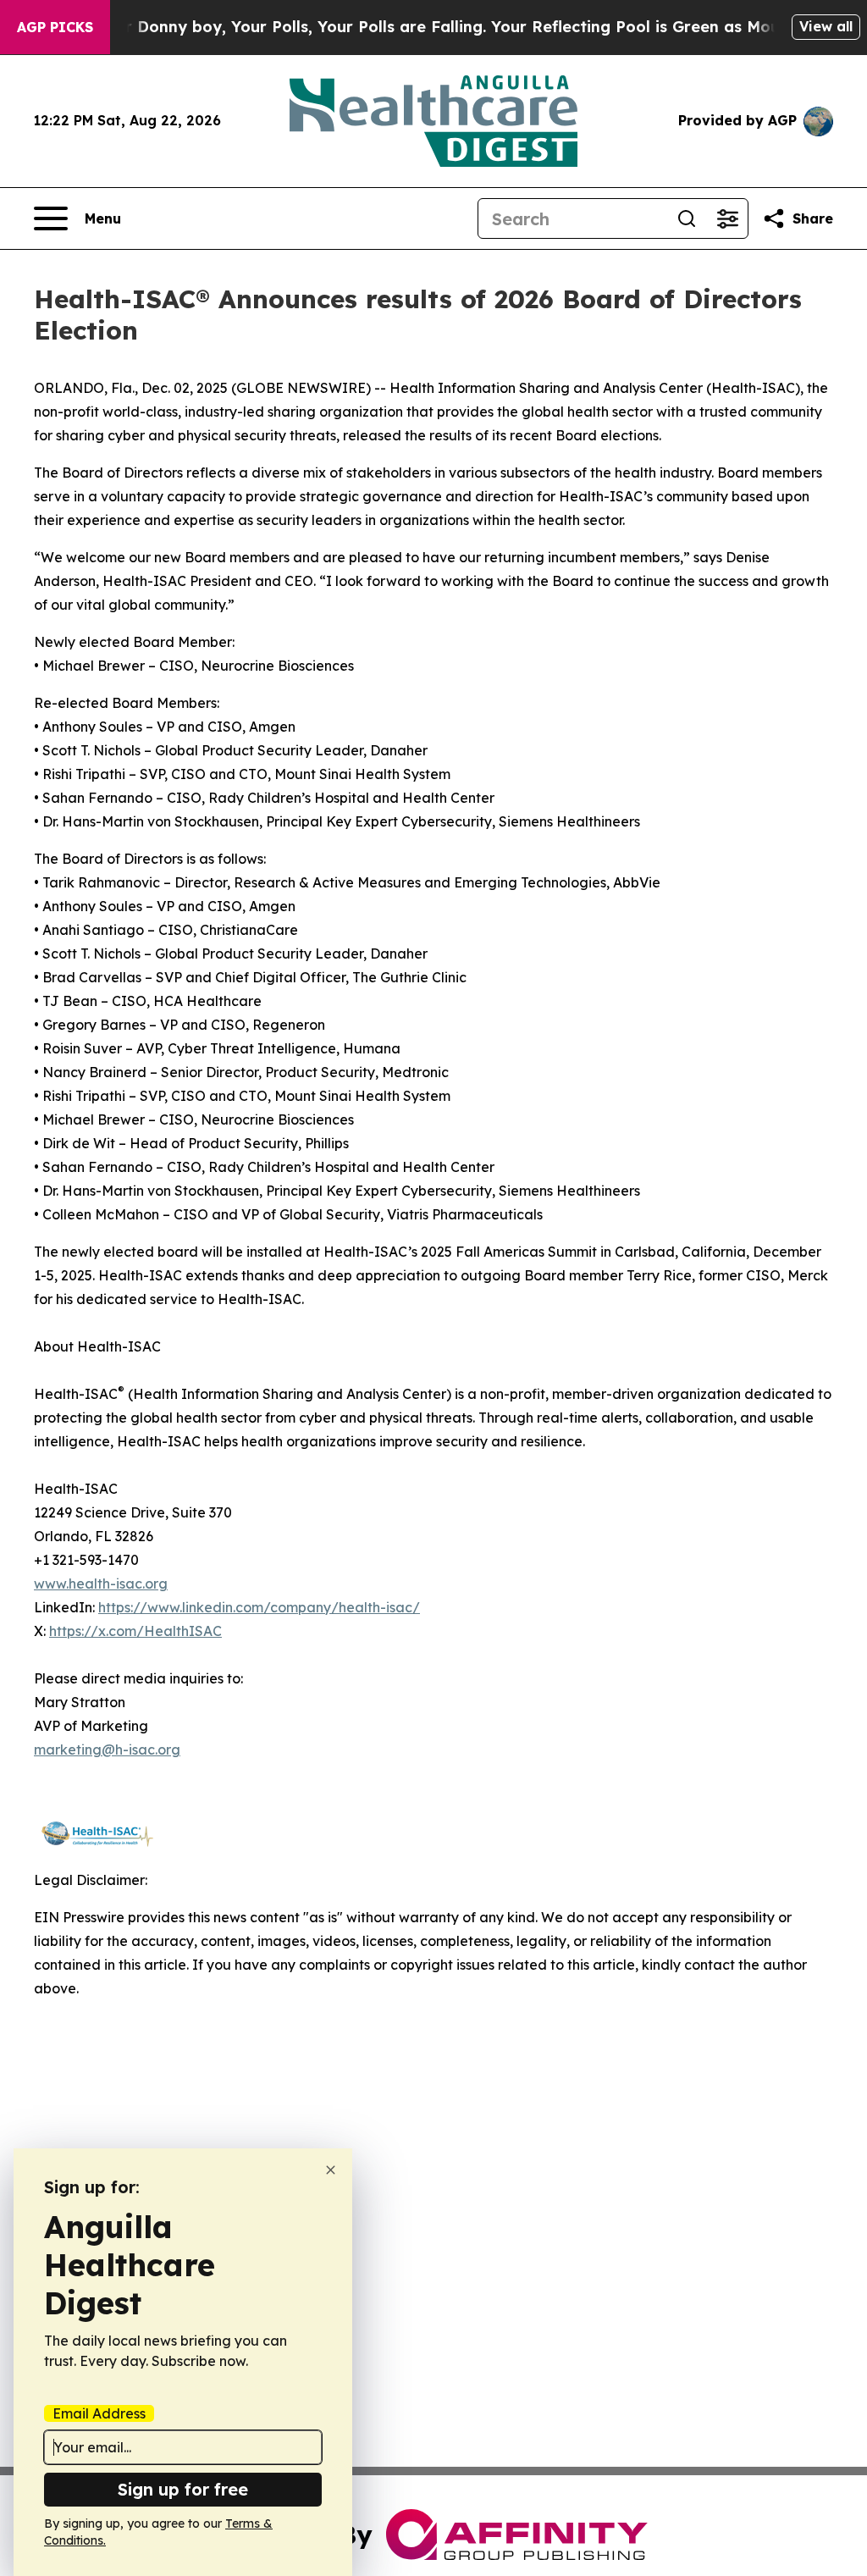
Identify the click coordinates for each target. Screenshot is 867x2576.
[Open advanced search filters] (727, 218)
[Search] (687, 218)
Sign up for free (183, 2489)
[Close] (331, 2170)
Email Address (99, 2413)
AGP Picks (55, 27)
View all (826, 26)
